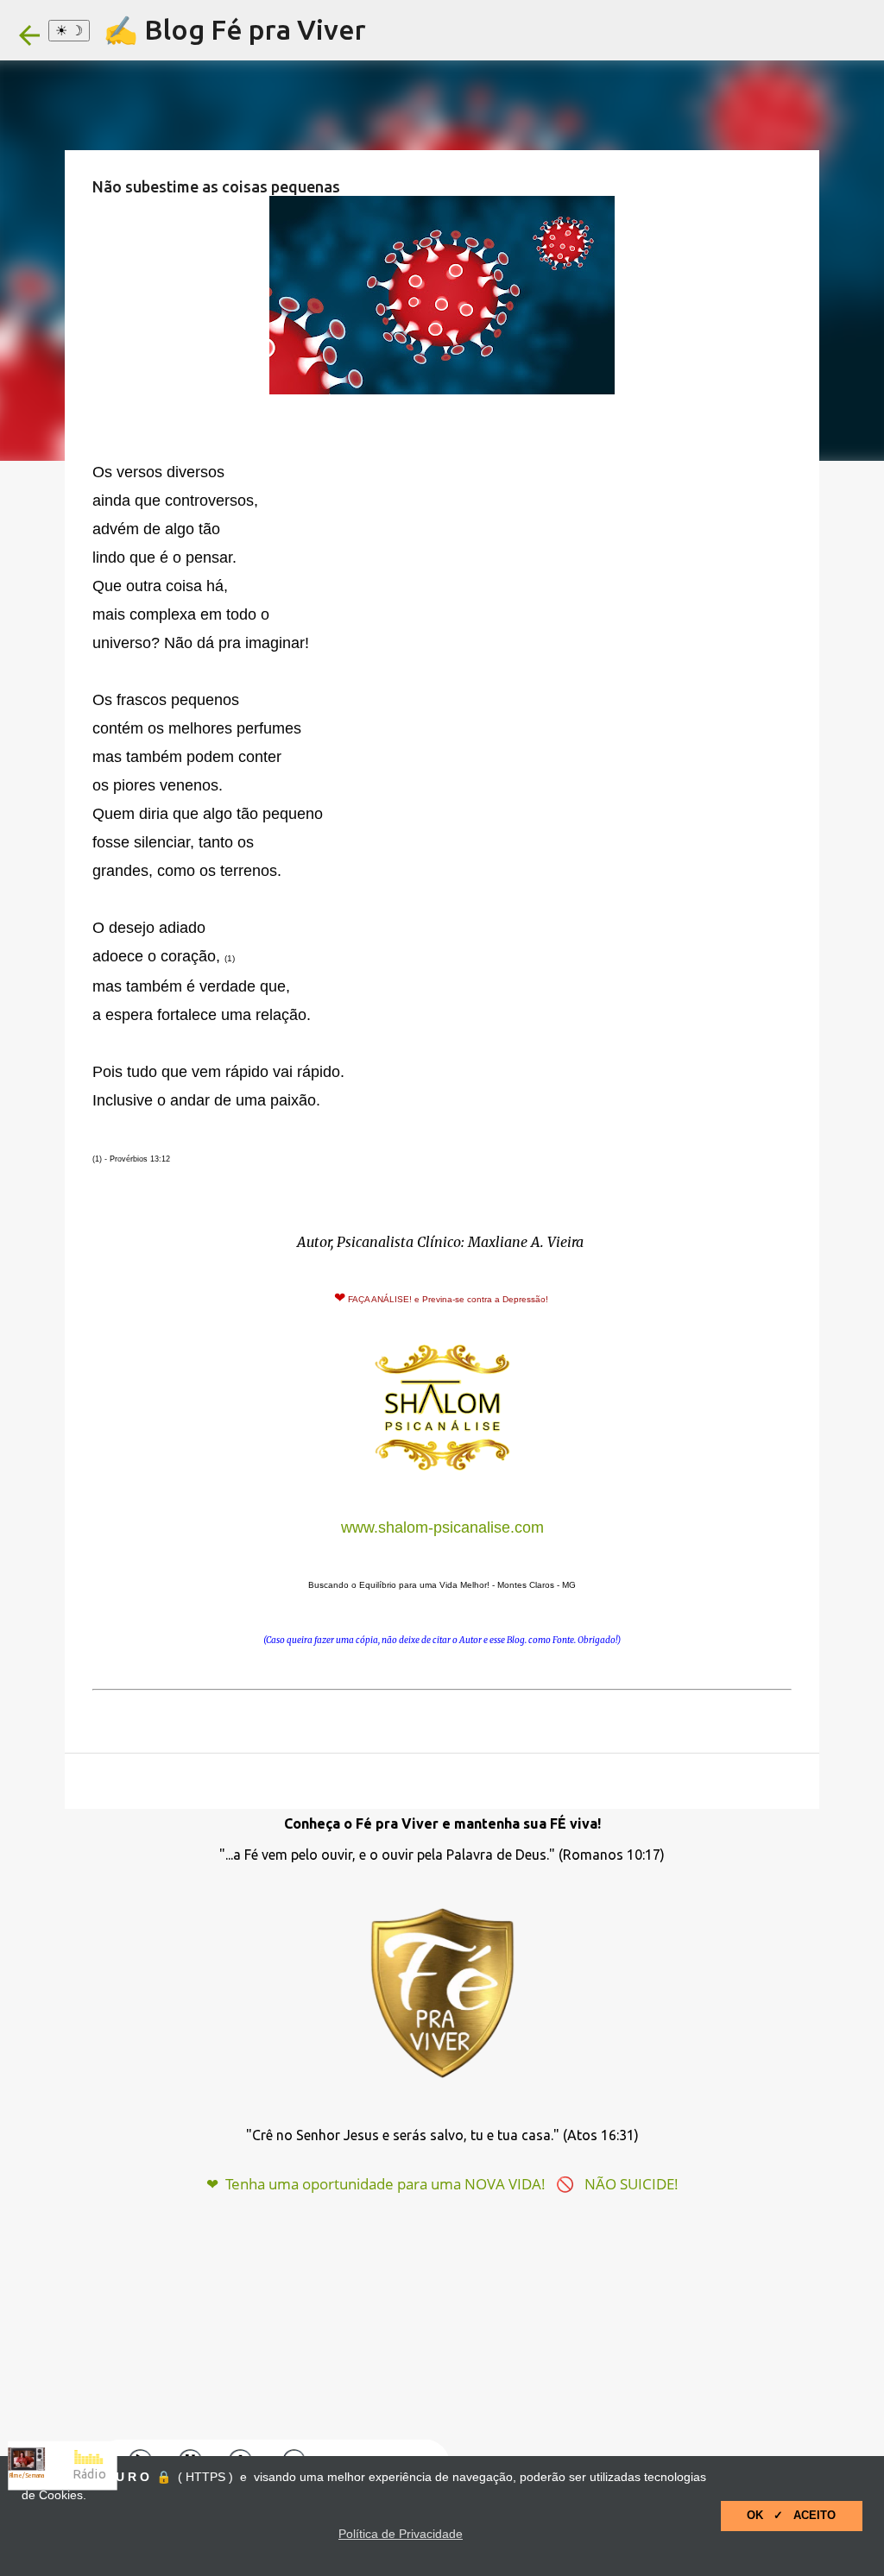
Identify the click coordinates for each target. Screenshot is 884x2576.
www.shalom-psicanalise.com (442, 1527)
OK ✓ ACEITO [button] (791, 2516)
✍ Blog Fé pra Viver (235, 29)
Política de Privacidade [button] (401, 2534)
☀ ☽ (69, 30)
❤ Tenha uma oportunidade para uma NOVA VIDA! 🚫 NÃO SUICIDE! (442, 2184)
